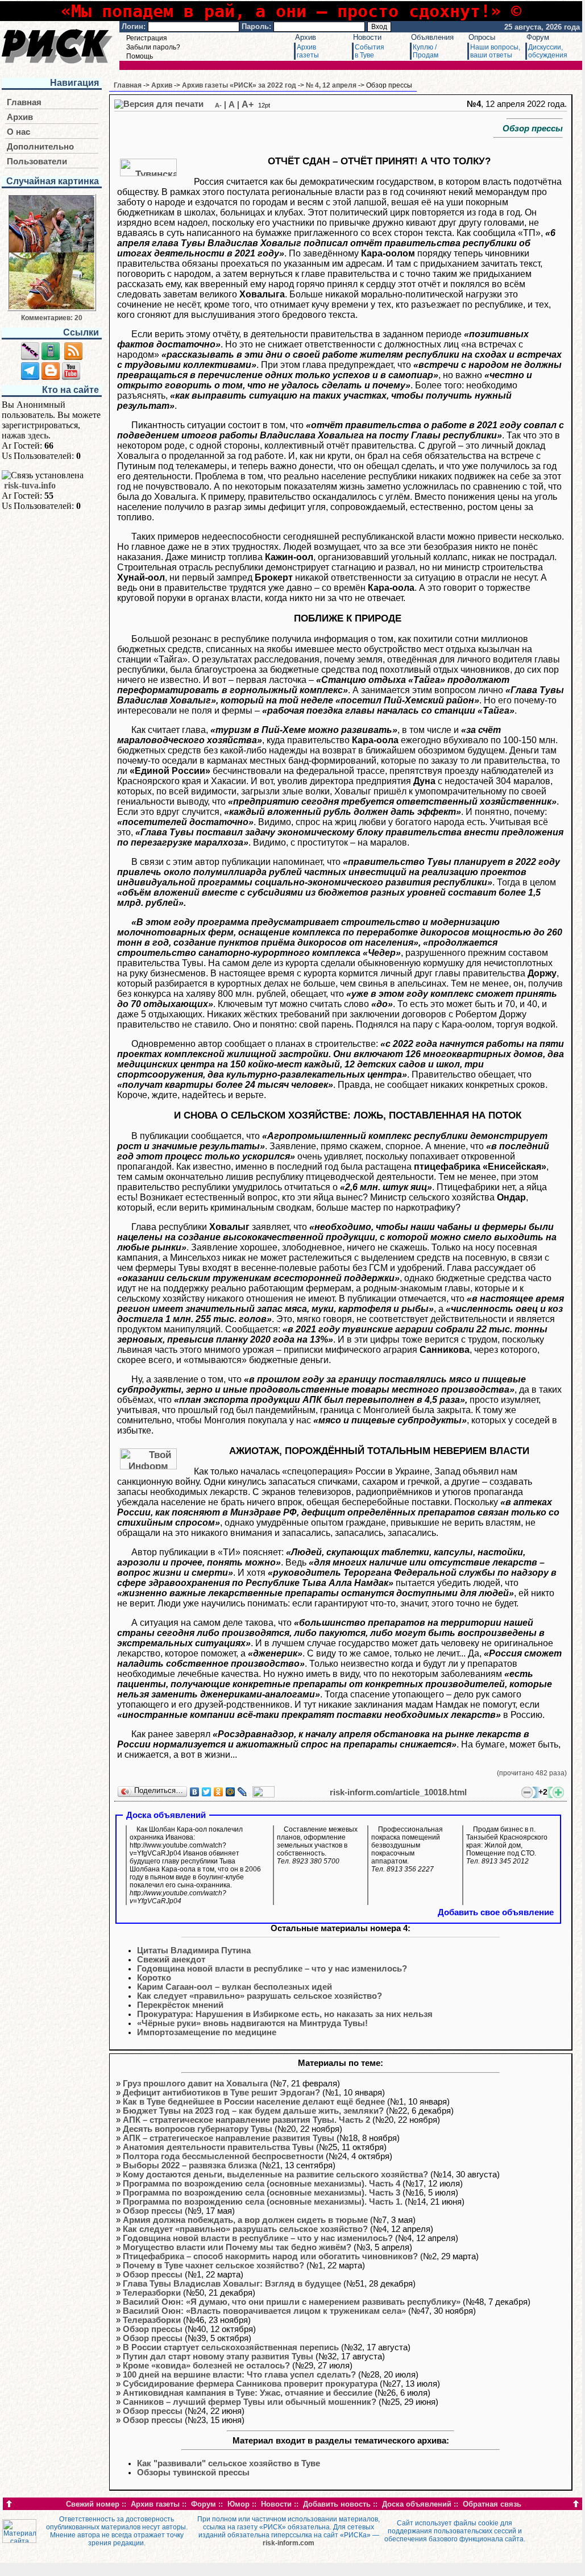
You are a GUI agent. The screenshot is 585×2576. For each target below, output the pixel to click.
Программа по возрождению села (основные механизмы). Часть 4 (262, 2184)
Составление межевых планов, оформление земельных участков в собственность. (317, 1845)
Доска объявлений (417, 2504)
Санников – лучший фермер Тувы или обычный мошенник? (250, 2402)
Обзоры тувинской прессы (193, 2473)
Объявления (432, 37)
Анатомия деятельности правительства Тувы (218, 2147)
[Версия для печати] (159, 104)
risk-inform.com (289, 2543)
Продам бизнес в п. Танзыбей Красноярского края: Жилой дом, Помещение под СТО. (507, 1845)
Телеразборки (152, 2293)
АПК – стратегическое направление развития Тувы (229, 2138)
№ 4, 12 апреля (331, 85)
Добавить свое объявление (496, 1912)
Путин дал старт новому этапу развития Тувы (218, 2356)
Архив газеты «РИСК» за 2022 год (239, 85)
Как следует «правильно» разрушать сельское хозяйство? (245, 2229)
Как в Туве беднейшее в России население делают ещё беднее (254, 2102)
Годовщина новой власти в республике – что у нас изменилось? (258, 2238)
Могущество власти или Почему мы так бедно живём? (237, 2247)
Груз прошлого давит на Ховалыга (195, 2084)
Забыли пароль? (153, 47)
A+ (248, 104)
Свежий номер (93, 2504)
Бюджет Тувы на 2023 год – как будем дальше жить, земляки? (253, 2111)
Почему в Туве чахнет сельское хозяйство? (213, 2266)
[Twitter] (207, 1792)
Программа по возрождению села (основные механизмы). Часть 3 (262, 2193)
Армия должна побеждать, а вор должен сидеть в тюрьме (245, 2220)
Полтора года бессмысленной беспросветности (223, 2156)
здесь (38, 435)
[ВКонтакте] (195, 1792)
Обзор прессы (153, 2211)
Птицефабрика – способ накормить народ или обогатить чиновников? (270, 2256)
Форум (538, 37)
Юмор (238, 2504)
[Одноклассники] (219, 1792)
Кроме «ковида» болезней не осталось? (206, 2366)
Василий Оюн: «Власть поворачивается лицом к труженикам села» (264, 2311)
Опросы (482, 37)
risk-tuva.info (30, 485)
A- (218, 105)
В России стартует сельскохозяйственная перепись (231, 2347)
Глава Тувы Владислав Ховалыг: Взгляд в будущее (232, 2284)
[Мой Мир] (231, 1792)
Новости (367, 37)
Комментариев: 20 (52, 318)
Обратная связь (492, 2504)
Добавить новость (337, 2504)
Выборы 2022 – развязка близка (190, 2165)
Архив (306, 37)
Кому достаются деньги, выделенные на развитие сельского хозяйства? (275, 2175)
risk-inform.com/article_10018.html (398, 1792)
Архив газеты (155, 2504)
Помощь (140, 56)
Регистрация (147, 38)
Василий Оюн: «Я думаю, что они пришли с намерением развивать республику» (292, 2302)
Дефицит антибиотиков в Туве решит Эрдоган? (221, 2093)
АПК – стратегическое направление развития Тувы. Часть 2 (246, 2120)
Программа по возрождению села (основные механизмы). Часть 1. (263, 2202)
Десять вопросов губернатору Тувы (198, 2129)
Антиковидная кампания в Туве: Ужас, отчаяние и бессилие (248, 2393)
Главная (24, 102)
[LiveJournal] (242, 1792)
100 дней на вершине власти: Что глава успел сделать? (239, 2375)
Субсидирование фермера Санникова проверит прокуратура (250, 2384)
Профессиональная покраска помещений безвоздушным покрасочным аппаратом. (407, 1849)
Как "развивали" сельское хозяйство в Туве (229, 2463)
